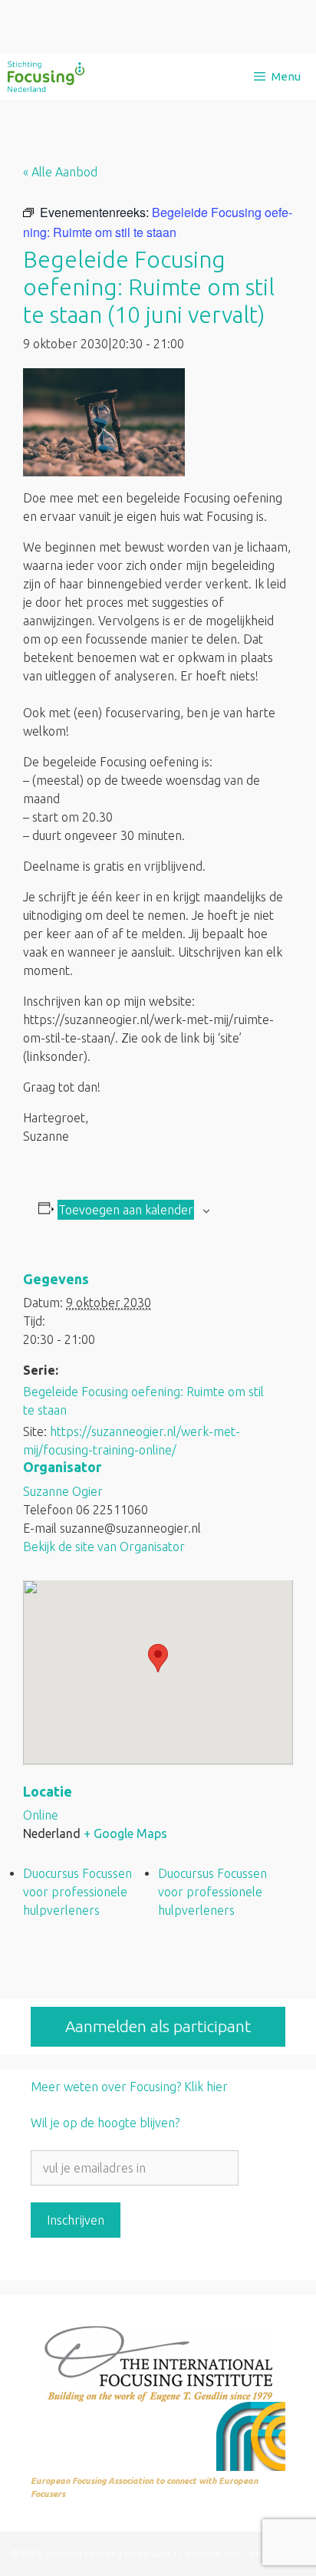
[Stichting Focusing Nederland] (46, 77)
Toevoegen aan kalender (126, 1210)
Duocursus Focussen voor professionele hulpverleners (77, 1892)
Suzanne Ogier (63, 1491)
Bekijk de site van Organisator (104, 1547)
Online (41, 1815)
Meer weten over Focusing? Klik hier (129, 2087)
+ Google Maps (125, 1833)
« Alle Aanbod (60, 172)
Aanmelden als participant (158, 2026)
